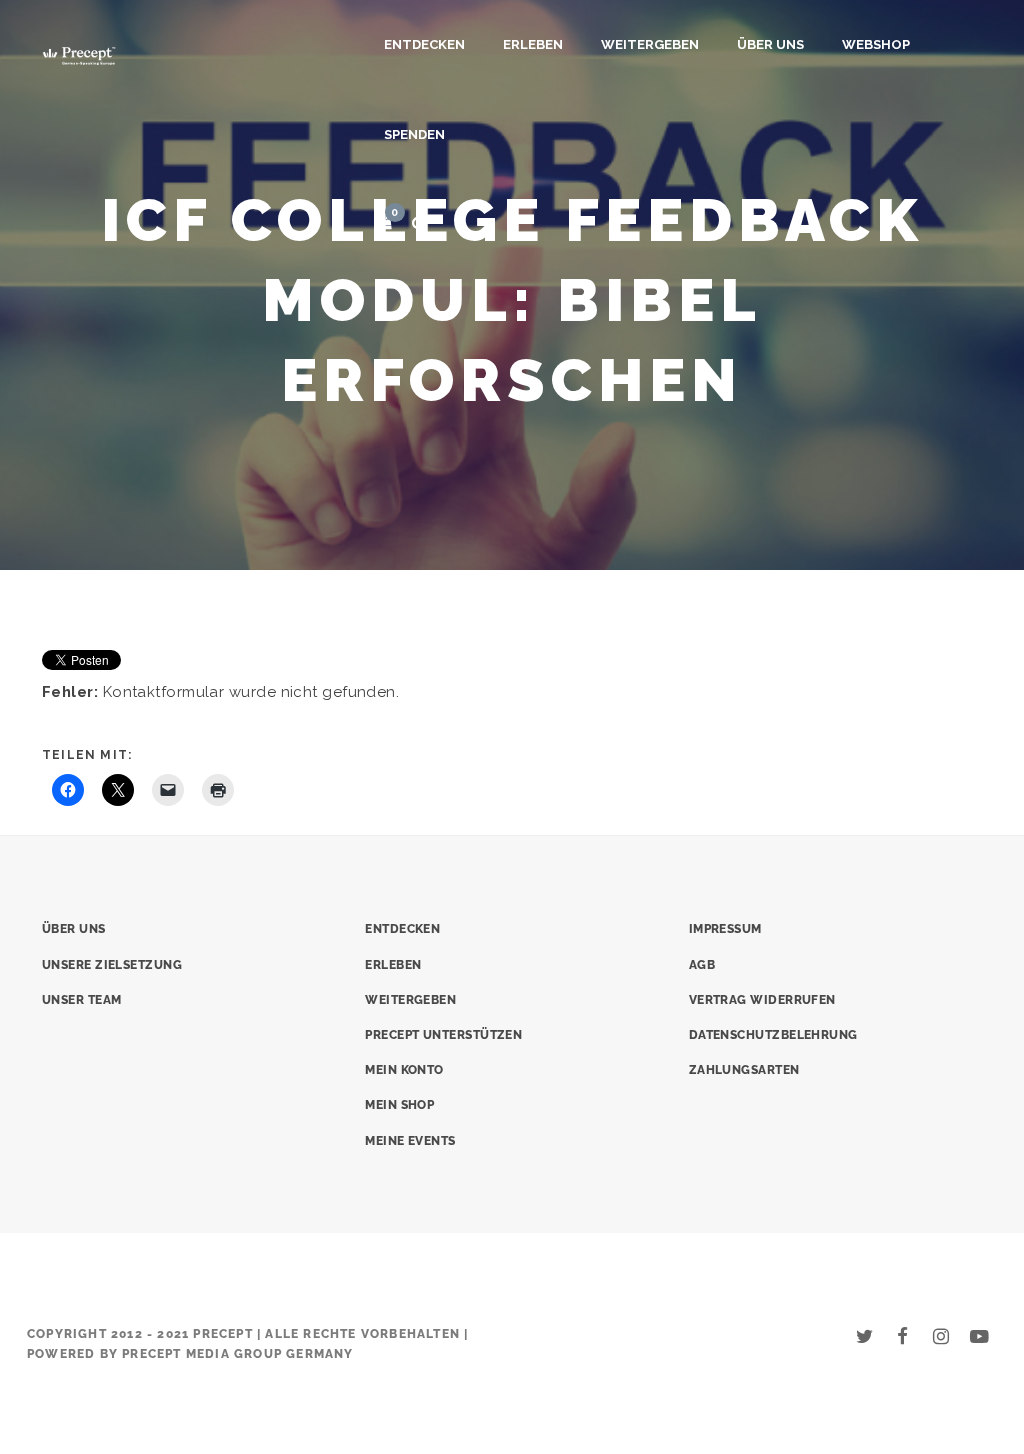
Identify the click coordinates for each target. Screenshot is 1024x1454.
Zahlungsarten (744, 1070)
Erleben (533, 44)
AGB (702, 965)
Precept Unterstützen (443, 1035)
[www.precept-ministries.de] (79, 53)
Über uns (770, 44)
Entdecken (424, 44)
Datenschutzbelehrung (773, 1035)
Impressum (725, 929)
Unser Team (82, 1000)
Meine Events (410, 1141)
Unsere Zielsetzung (112, 965)
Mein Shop (399, 1105)
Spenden (414, 134)
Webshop (876, 44)
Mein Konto (404, 1070)
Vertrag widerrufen (762, 1000)
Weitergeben (650, 44)
